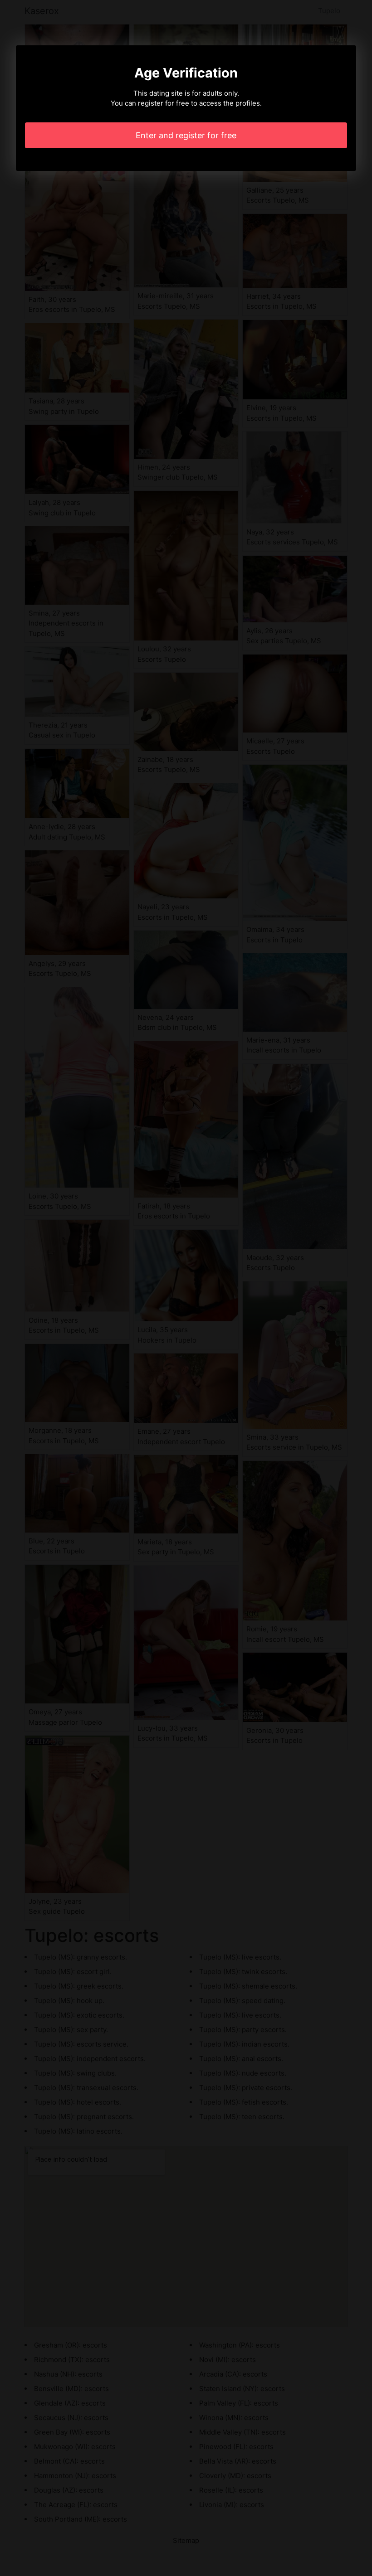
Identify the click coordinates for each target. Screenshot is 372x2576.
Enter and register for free (186, 135)
